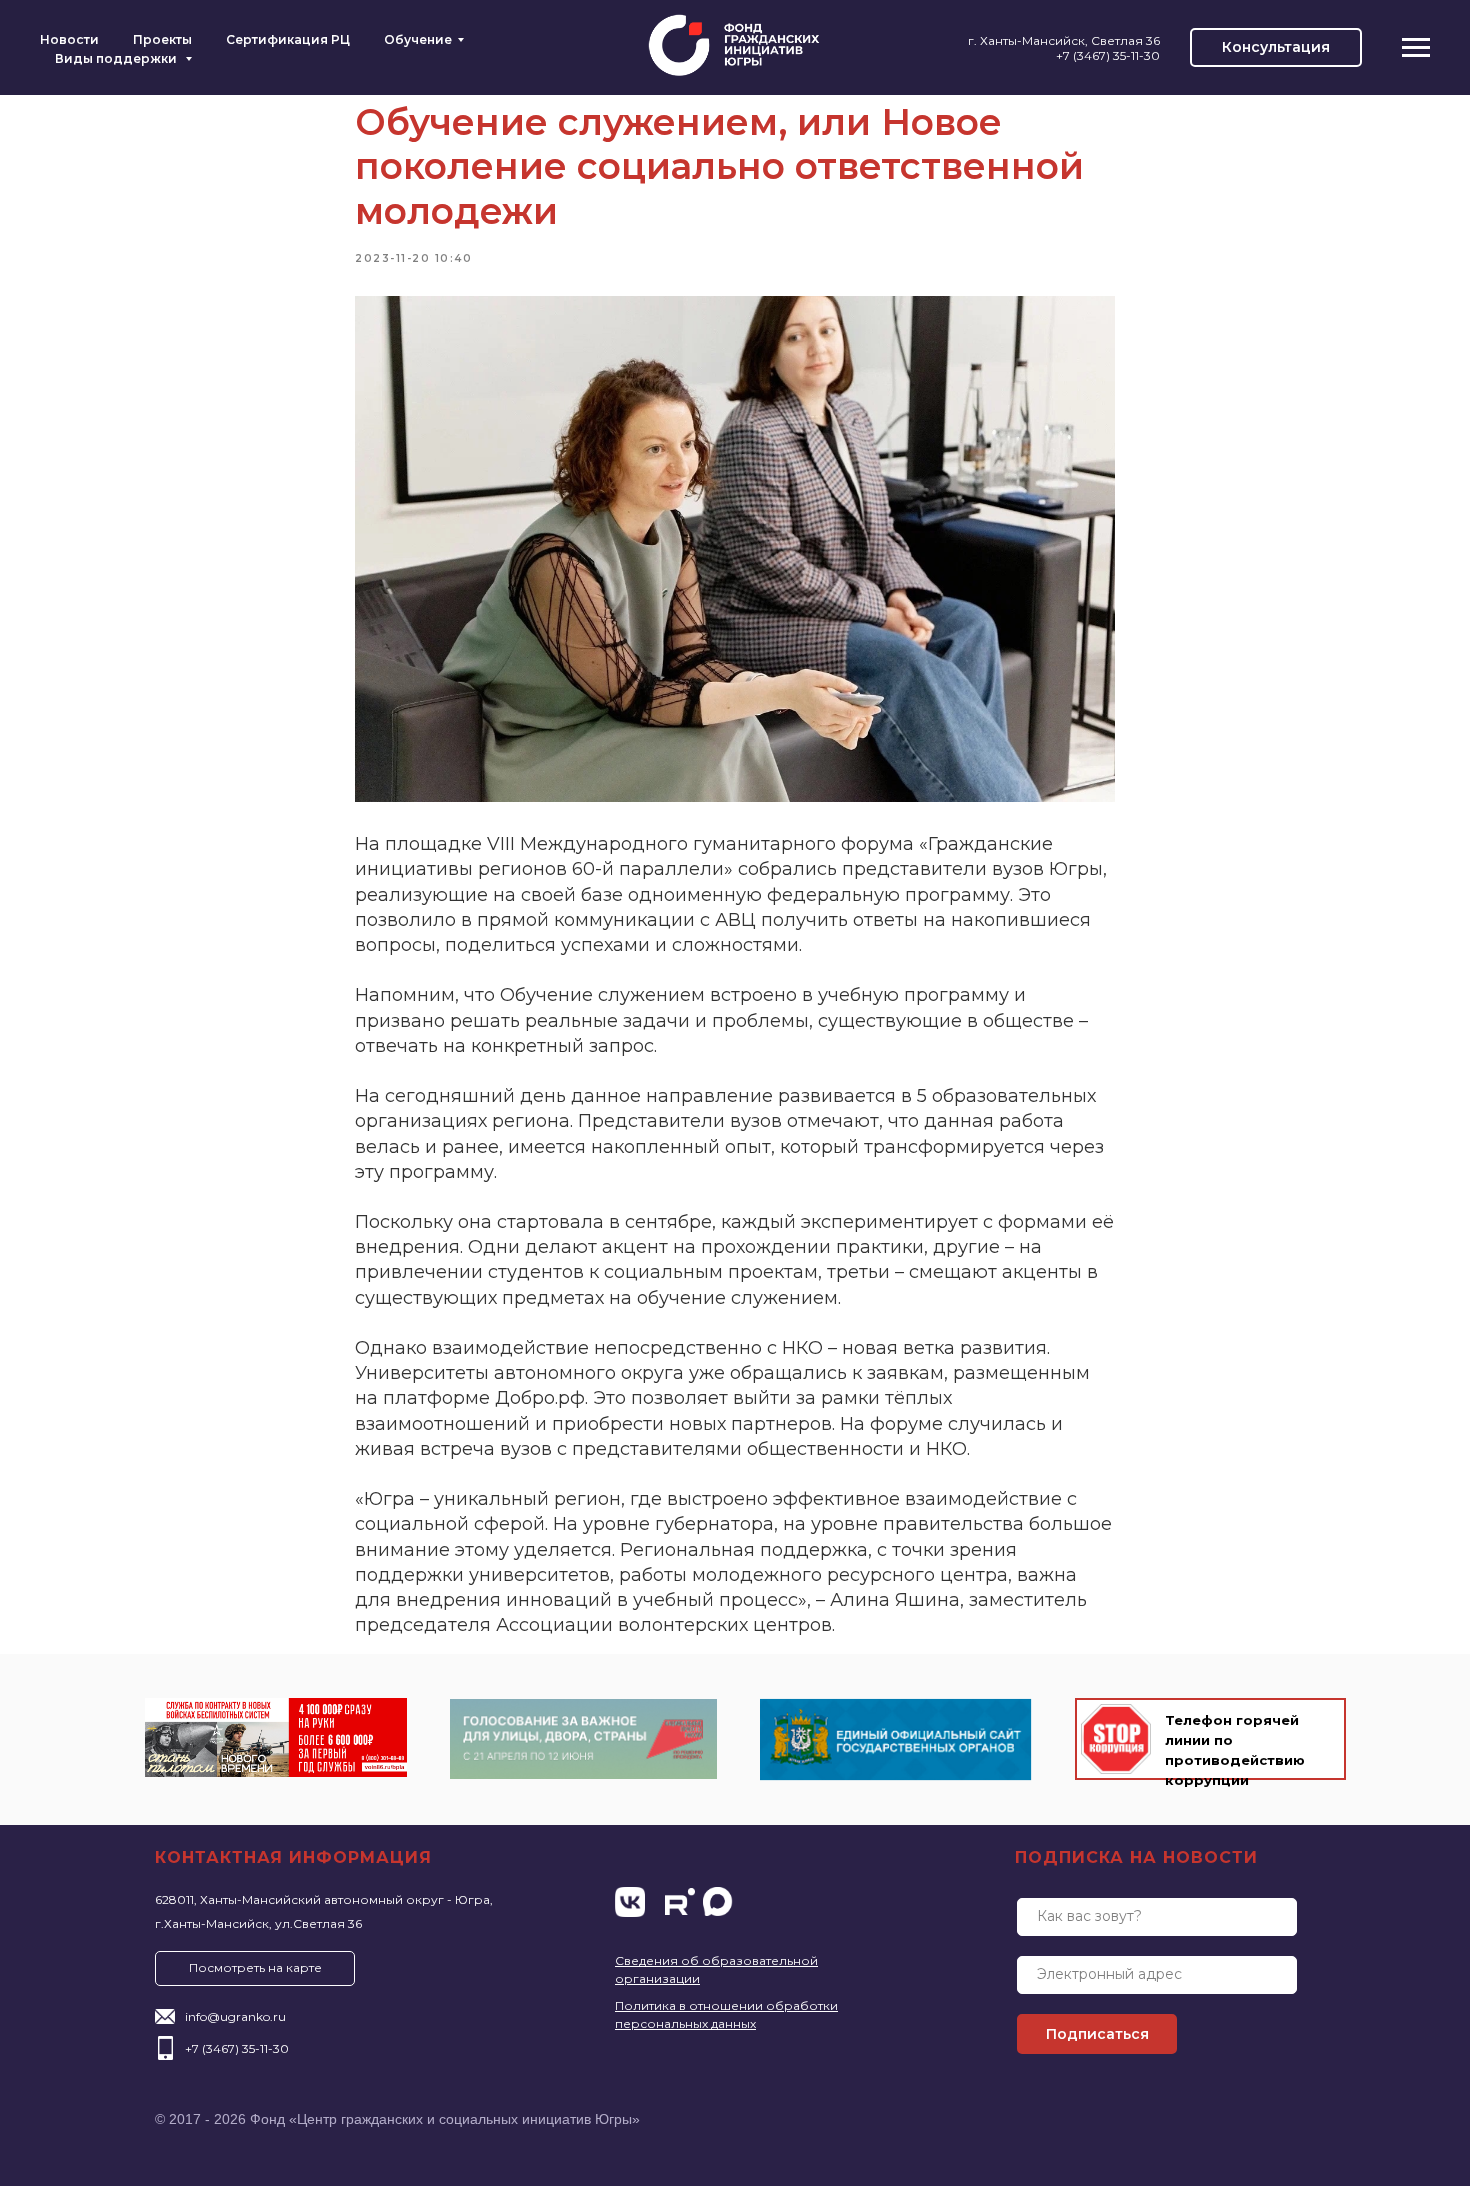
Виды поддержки (117, 58)
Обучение (418, 39)
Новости (69, 39)
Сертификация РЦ (288, 39)
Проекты (162, 39)
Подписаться (1097, 2034)
